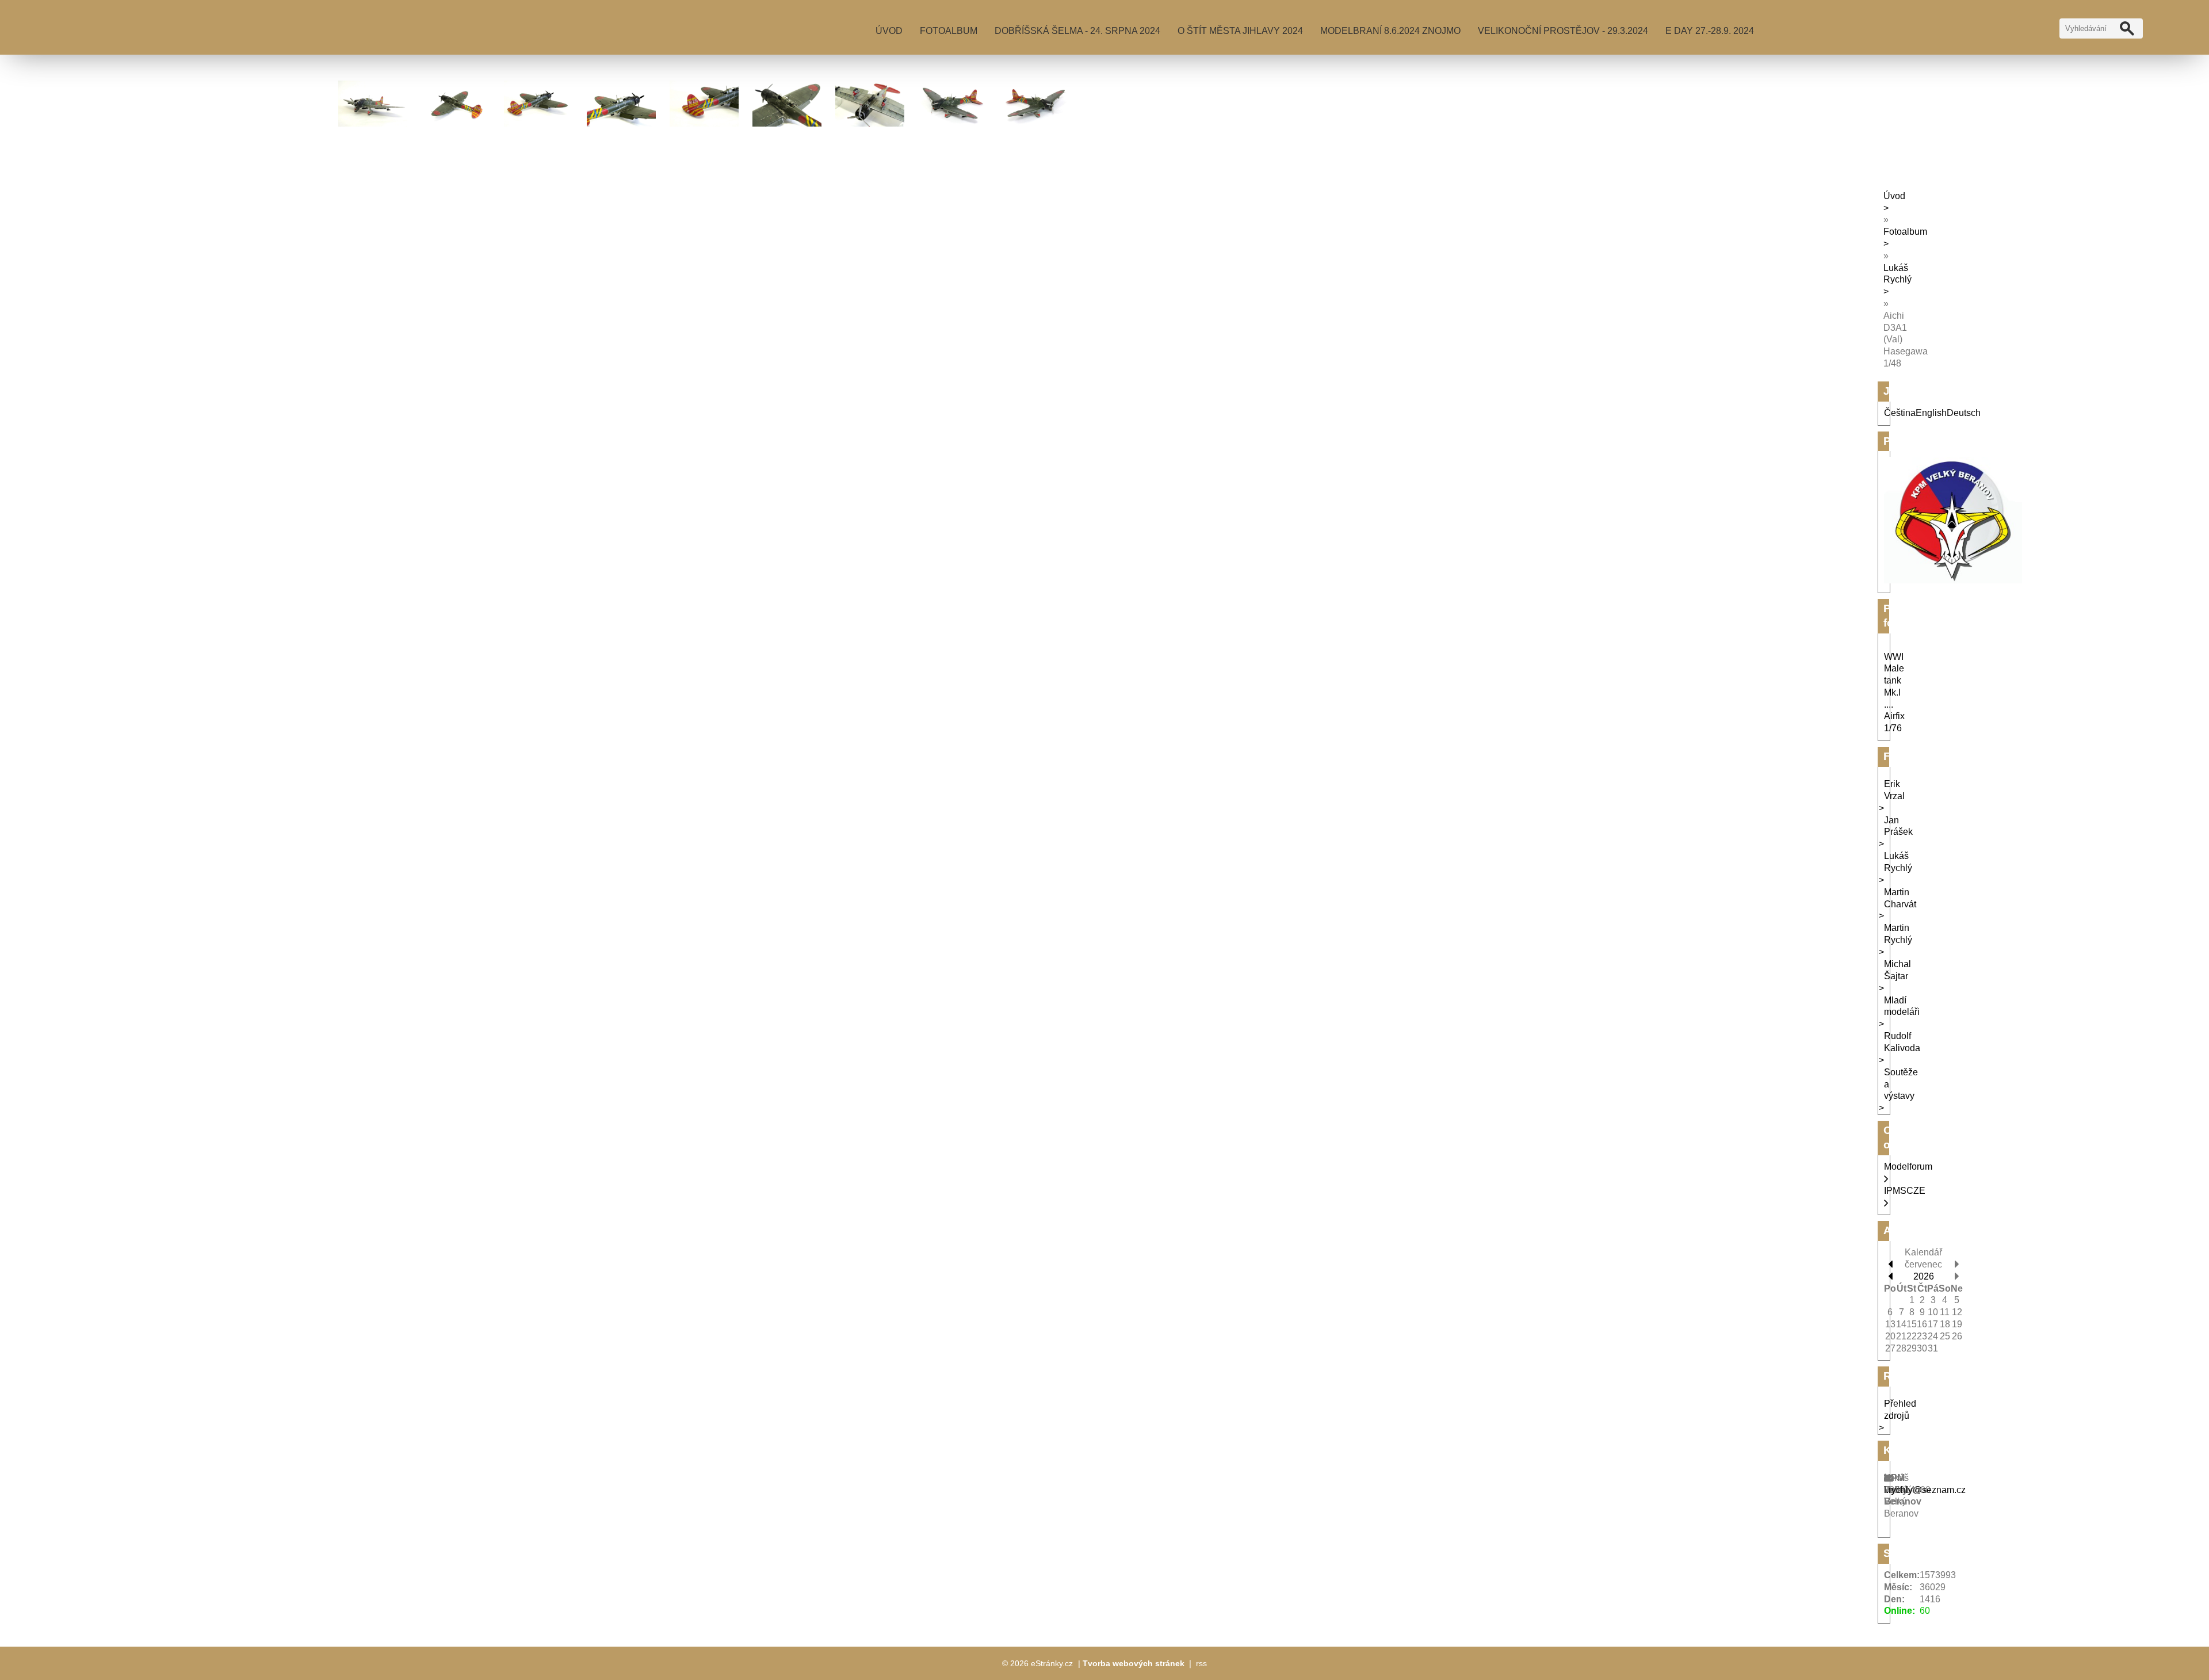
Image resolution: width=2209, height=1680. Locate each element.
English (1931, 413)
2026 (1924, 1276)
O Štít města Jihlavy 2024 (1240, 31)
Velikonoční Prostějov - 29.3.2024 (1563, 31)
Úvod (889, 31)
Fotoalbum (949, 31)
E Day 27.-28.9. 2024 (1710, 31)
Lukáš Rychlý (1897, 274)
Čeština (1900, 413)
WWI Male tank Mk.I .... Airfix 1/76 (1894, 693)
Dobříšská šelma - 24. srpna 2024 (1077, 31)
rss (1201, 1663)
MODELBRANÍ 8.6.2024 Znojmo (1390, 31)
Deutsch (1964, 413)
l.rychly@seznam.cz (1925, 1490)
